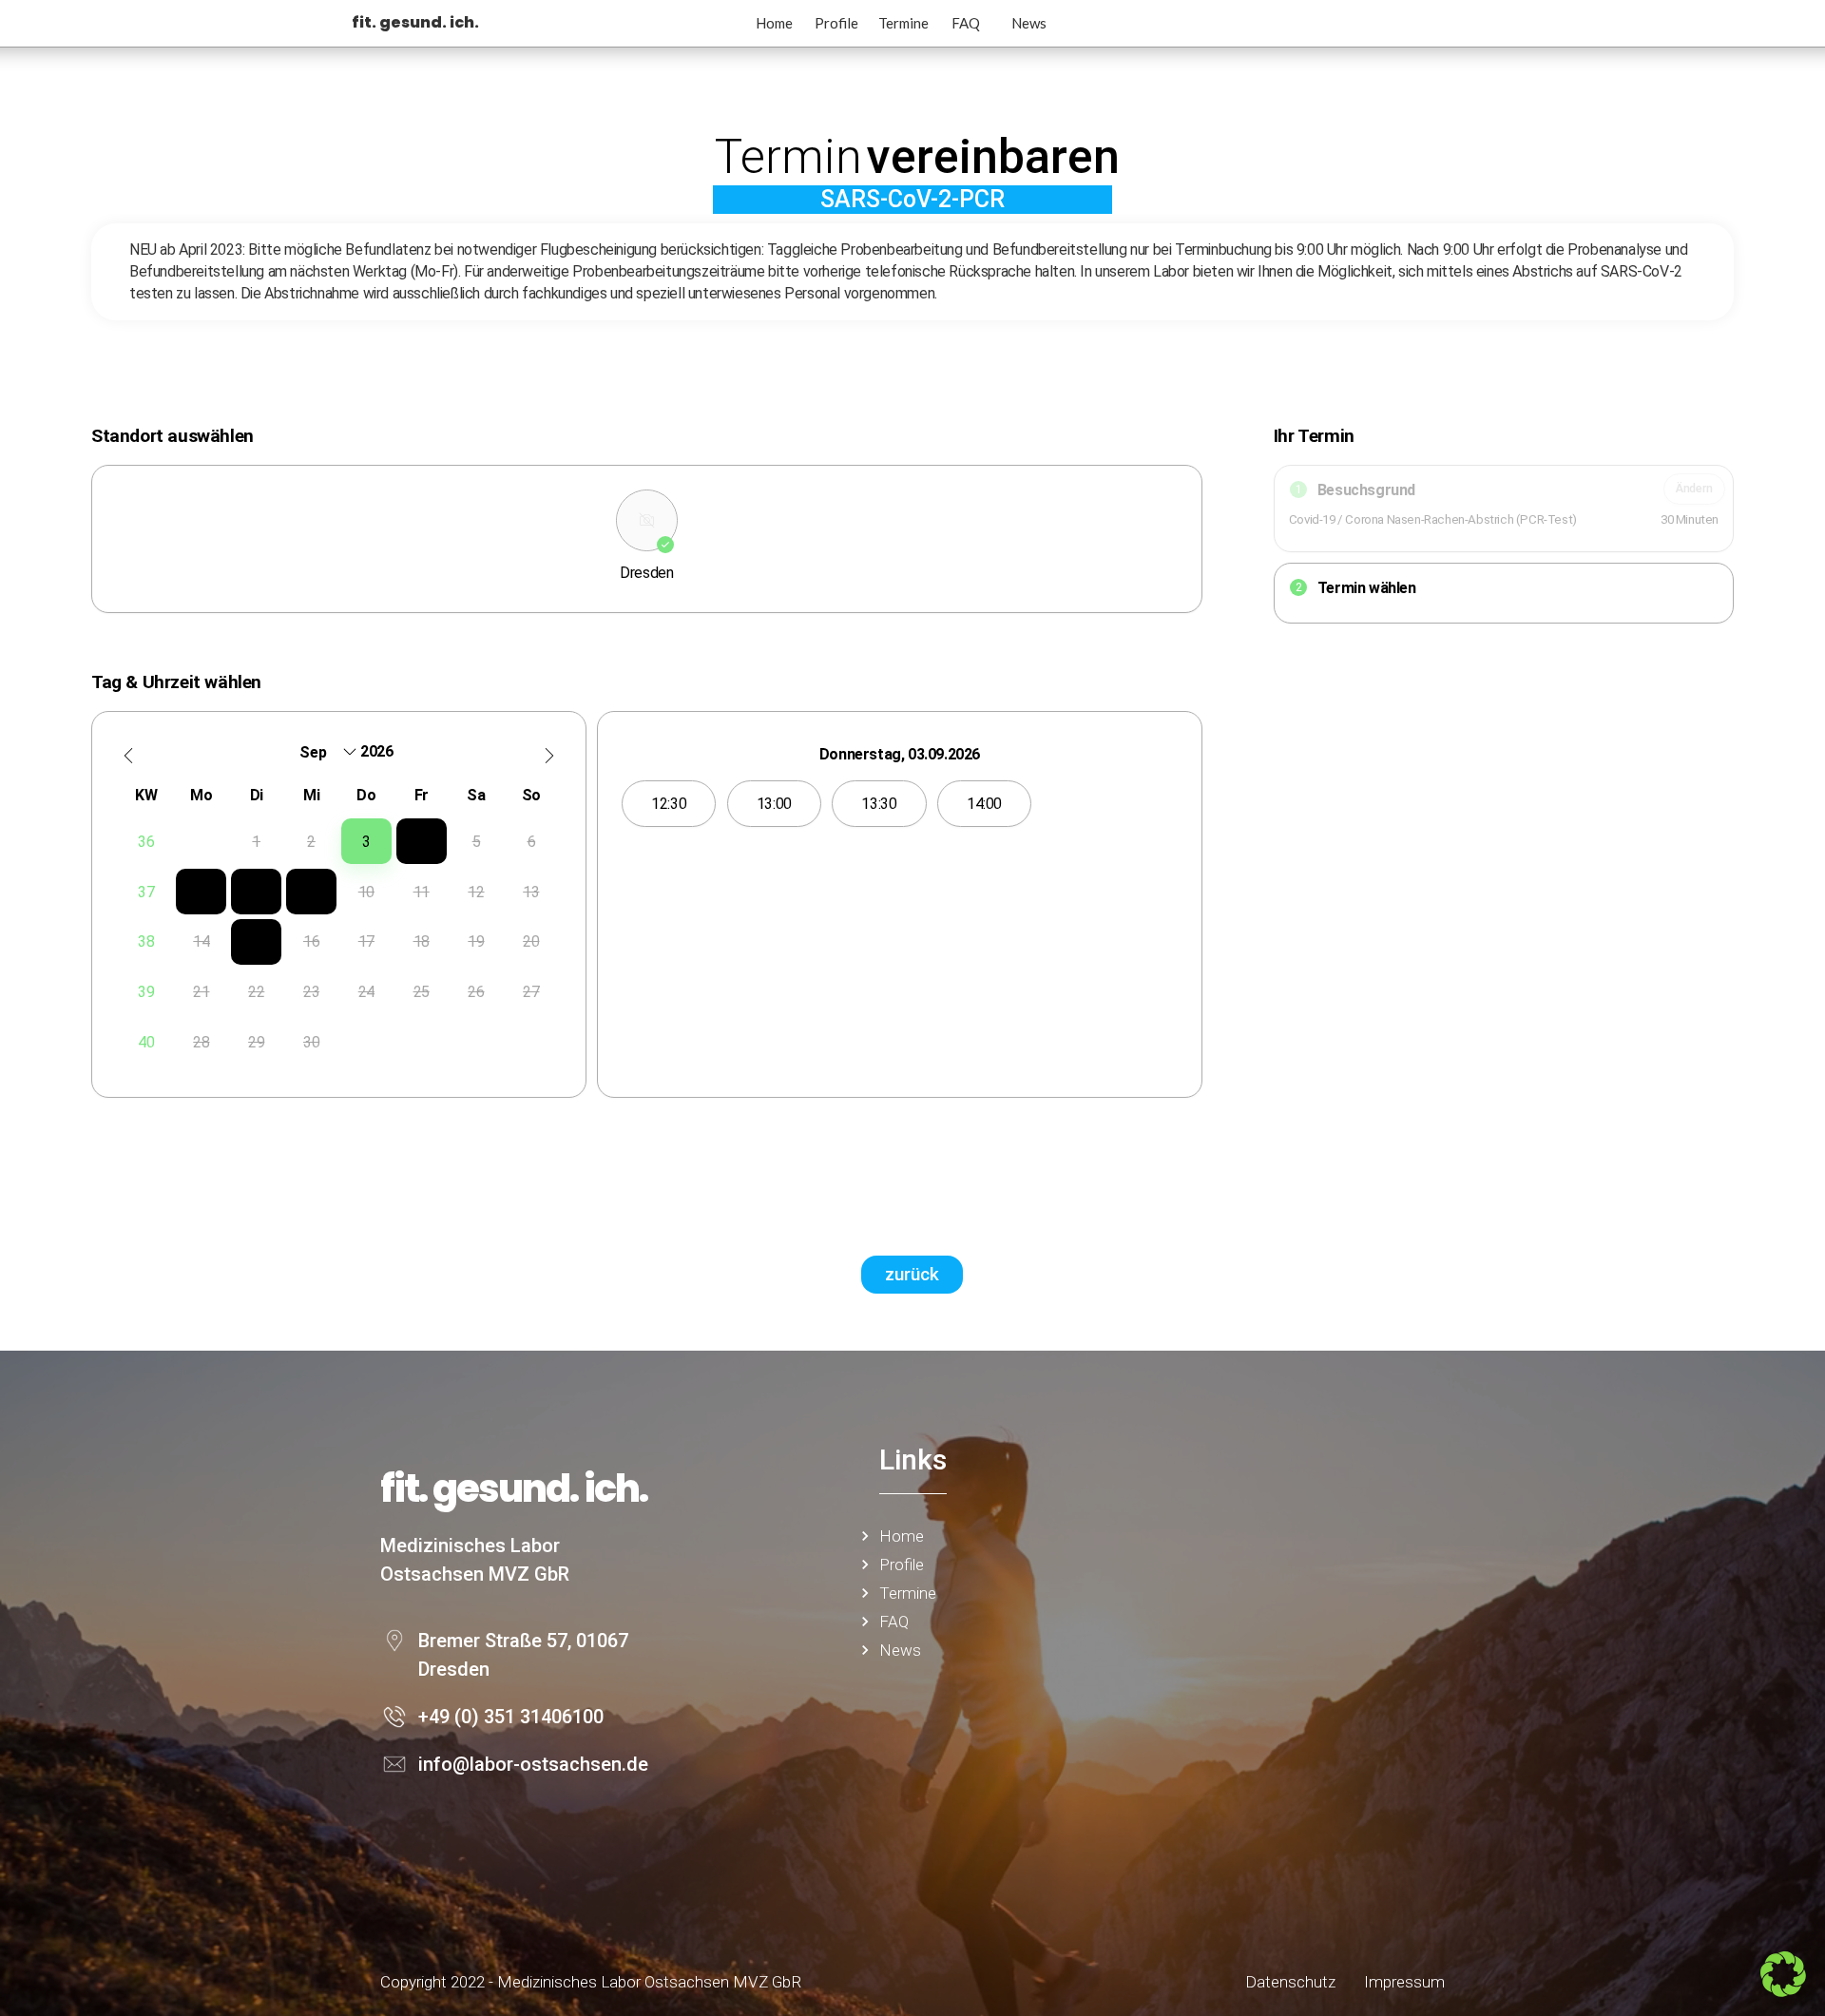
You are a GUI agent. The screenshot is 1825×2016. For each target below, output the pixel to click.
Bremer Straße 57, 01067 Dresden (523, 1655)
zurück (912, 1274)
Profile (836, 23)
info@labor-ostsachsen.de (533, 1764)
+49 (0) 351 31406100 (511, 1717)
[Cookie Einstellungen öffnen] (1783, 1991)
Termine (903, 23)
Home (774, 23)
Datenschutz (1290, 1982)
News (1029, 23)
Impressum (1404, 1982)
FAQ (966, 23)
